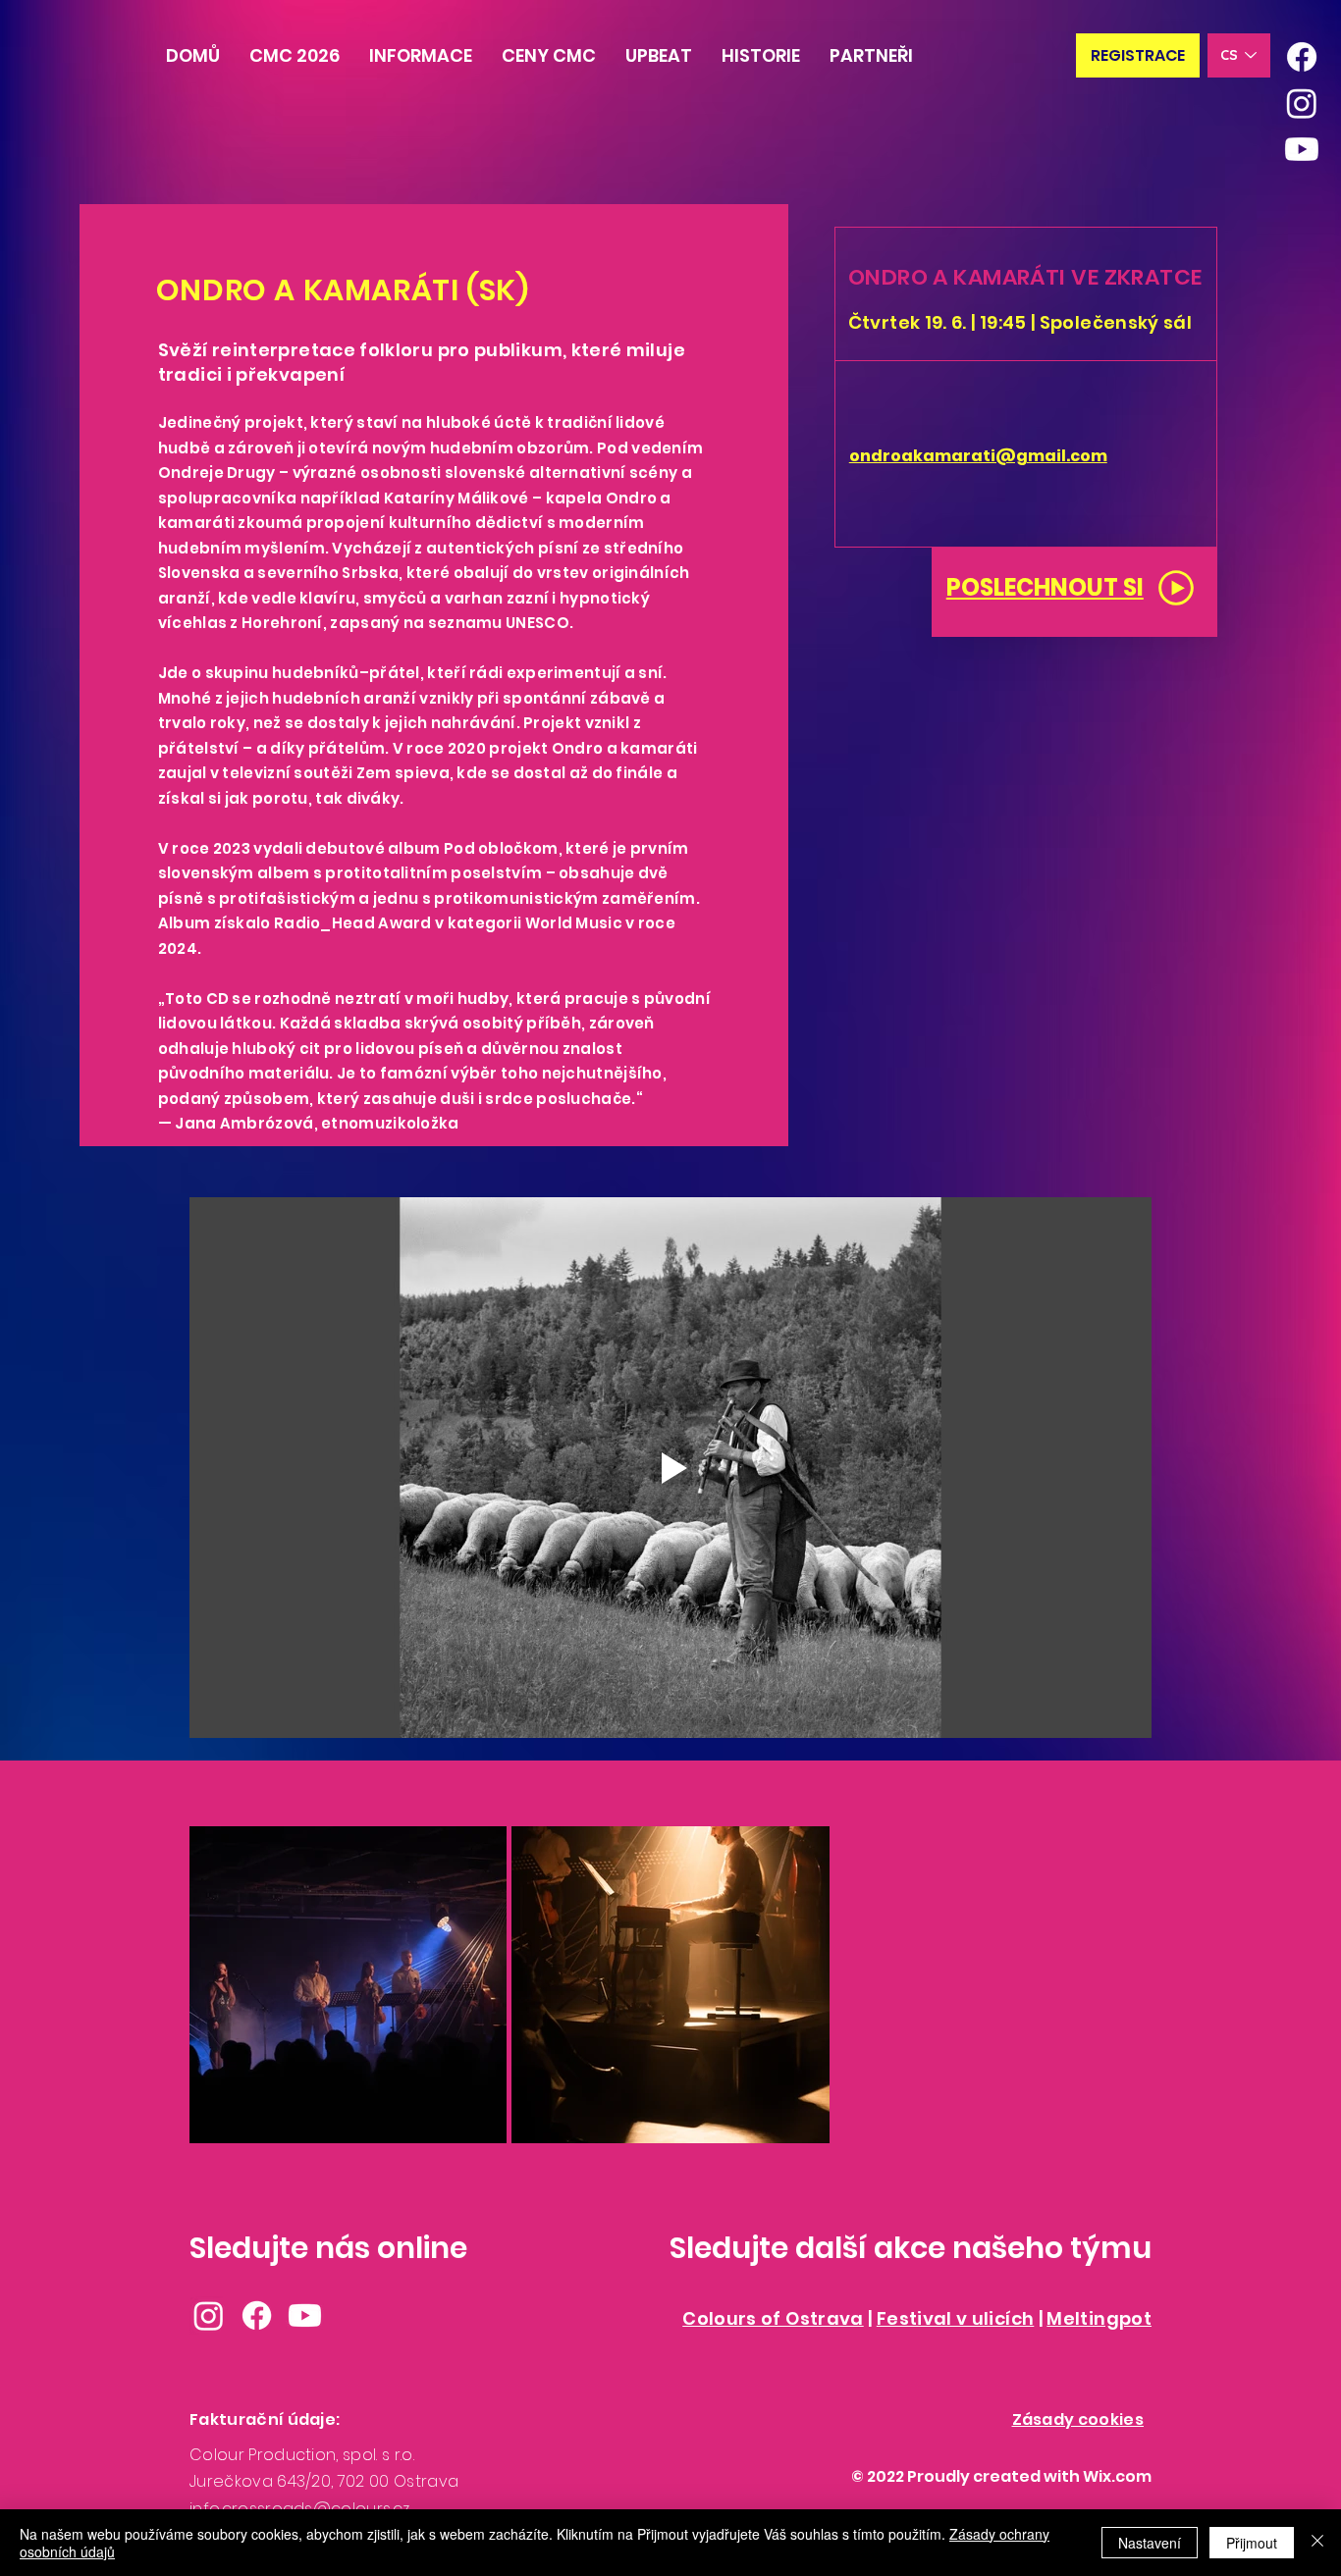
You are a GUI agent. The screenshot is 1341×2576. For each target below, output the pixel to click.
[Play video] (670, 1468)
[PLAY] (1176, 588)
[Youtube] (1302, 149)
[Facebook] (1302, 57)
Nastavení (1150, 2543)
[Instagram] (1302, 103)
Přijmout (1252, 2543)
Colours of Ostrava (773, 2318)
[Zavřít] (1317, 2543)
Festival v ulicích (955, 2318)
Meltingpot (1099, 2318)
